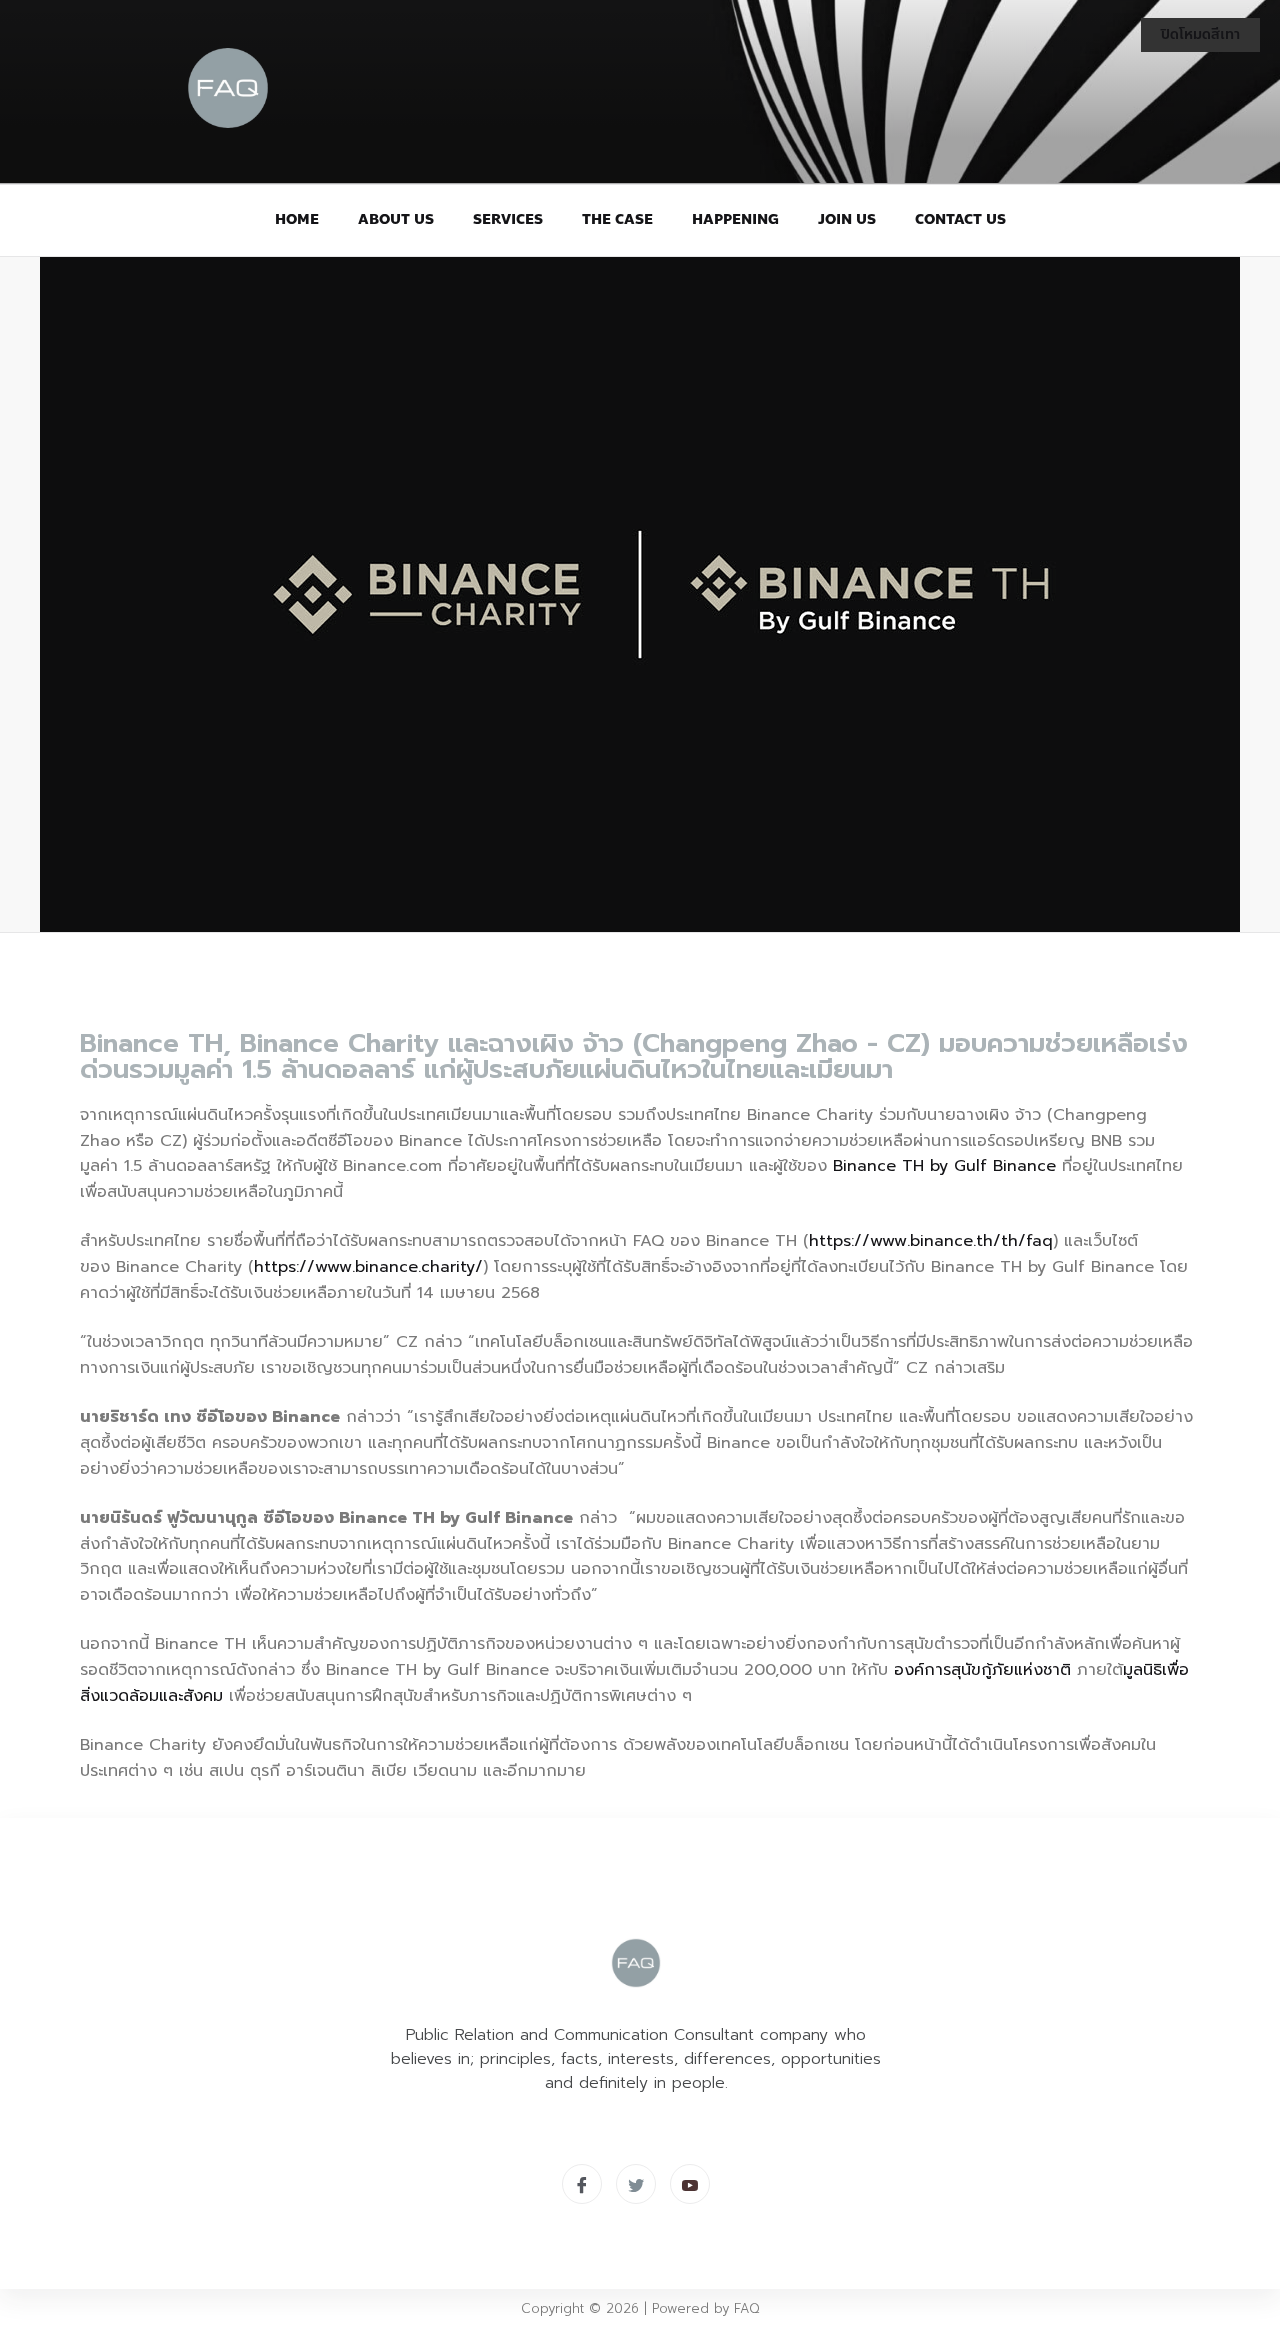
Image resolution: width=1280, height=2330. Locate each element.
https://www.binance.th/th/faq (931, 1241)
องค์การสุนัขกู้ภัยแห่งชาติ (982, 1670)
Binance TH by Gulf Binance (941, 1166)
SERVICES (508, 219)
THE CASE (617, 219)
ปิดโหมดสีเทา (1200, 34)
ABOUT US (396, 219)
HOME (297, 219)
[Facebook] (582, 2184)
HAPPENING (735, 219)
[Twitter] (636, 2184)
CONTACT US (960, 219)
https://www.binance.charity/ (368, 1267)
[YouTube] (690, 2184)
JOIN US (847, 219)
